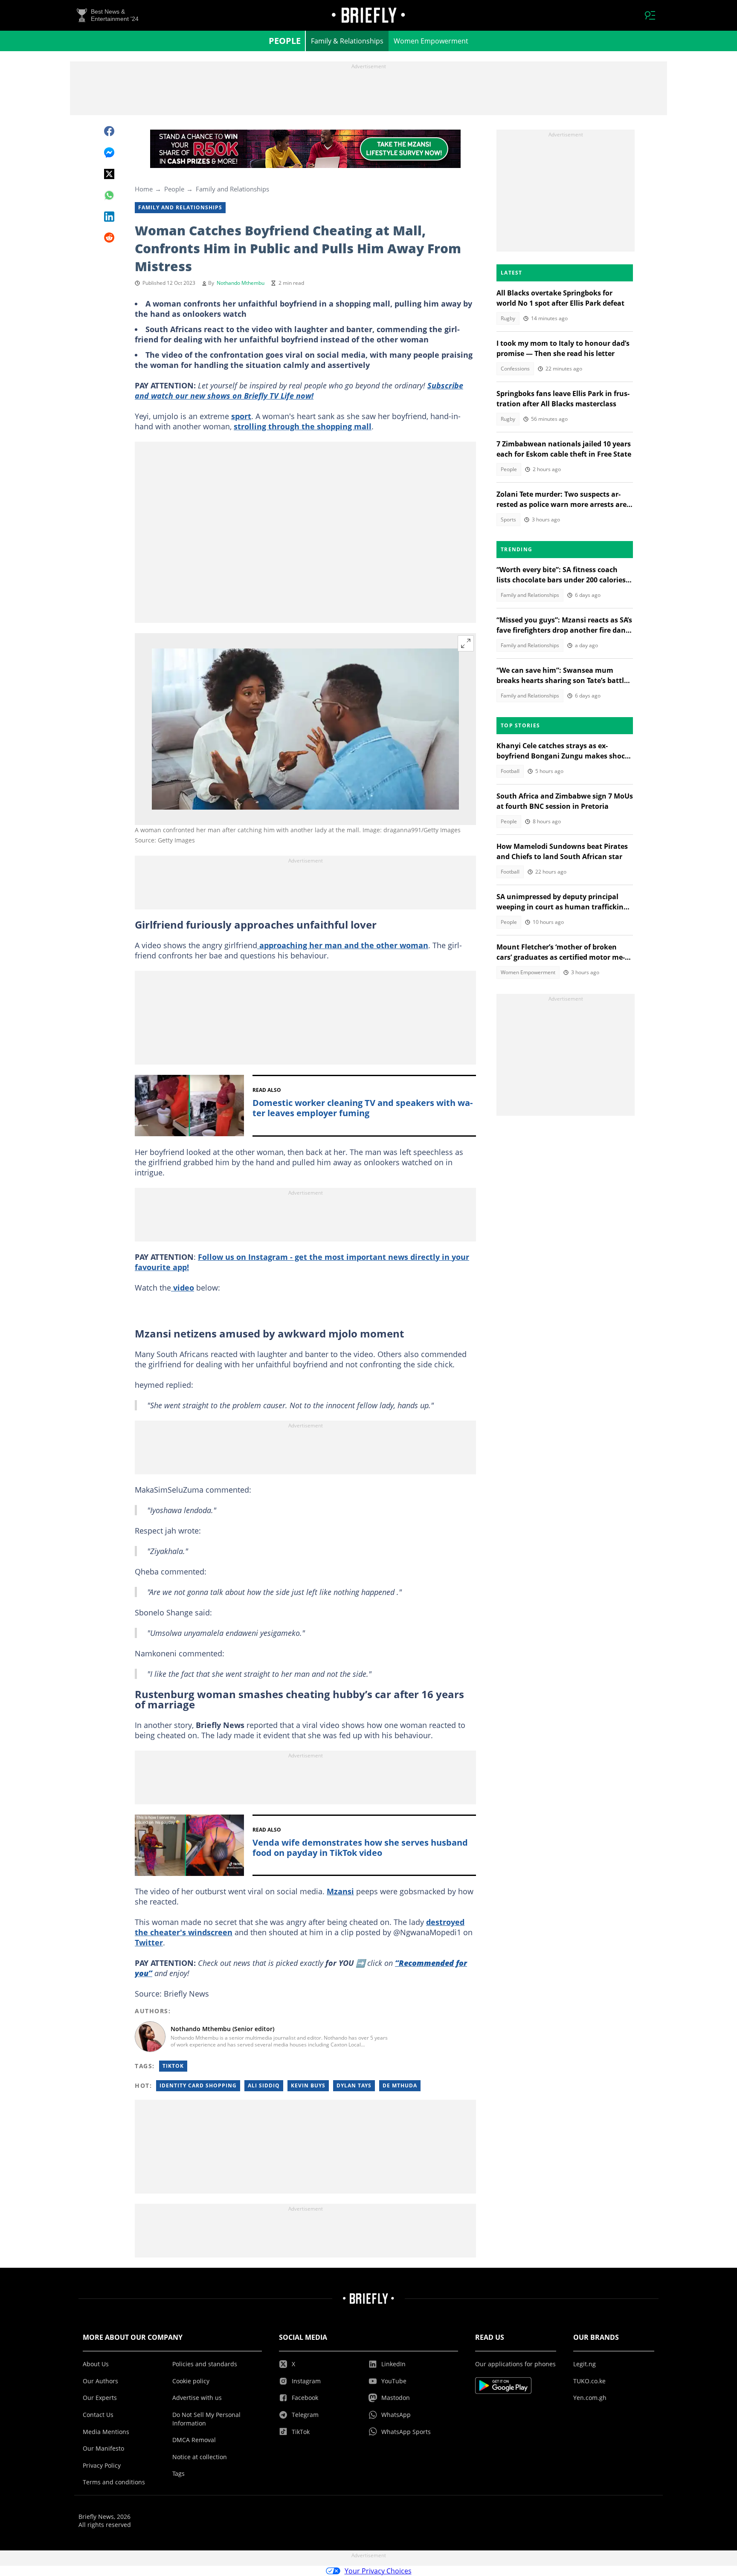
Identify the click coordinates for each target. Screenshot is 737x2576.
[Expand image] (466, 643)
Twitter (149, 1942)
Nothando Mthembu (241, 283)
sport (241, 416)
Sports (508, 520)
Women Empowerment (431, 41)
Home (144, 189)
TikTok (173, 2066)
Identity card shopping (198, 2085)
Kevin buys (308, 2085)
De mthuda (400, 2085)
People (285, 41)
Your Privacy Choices (378, 2571)
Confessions (515, 369)
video (183, 1288)
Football (510, 771)
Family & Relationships (347, 41)
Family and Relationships (232, 189)
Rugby (508, 318)
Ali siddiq (264, 2085)
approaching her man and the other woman (343, 945)
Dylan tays (354, 2085)
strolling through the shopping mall (303, 426)
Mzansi (340, 1891)
